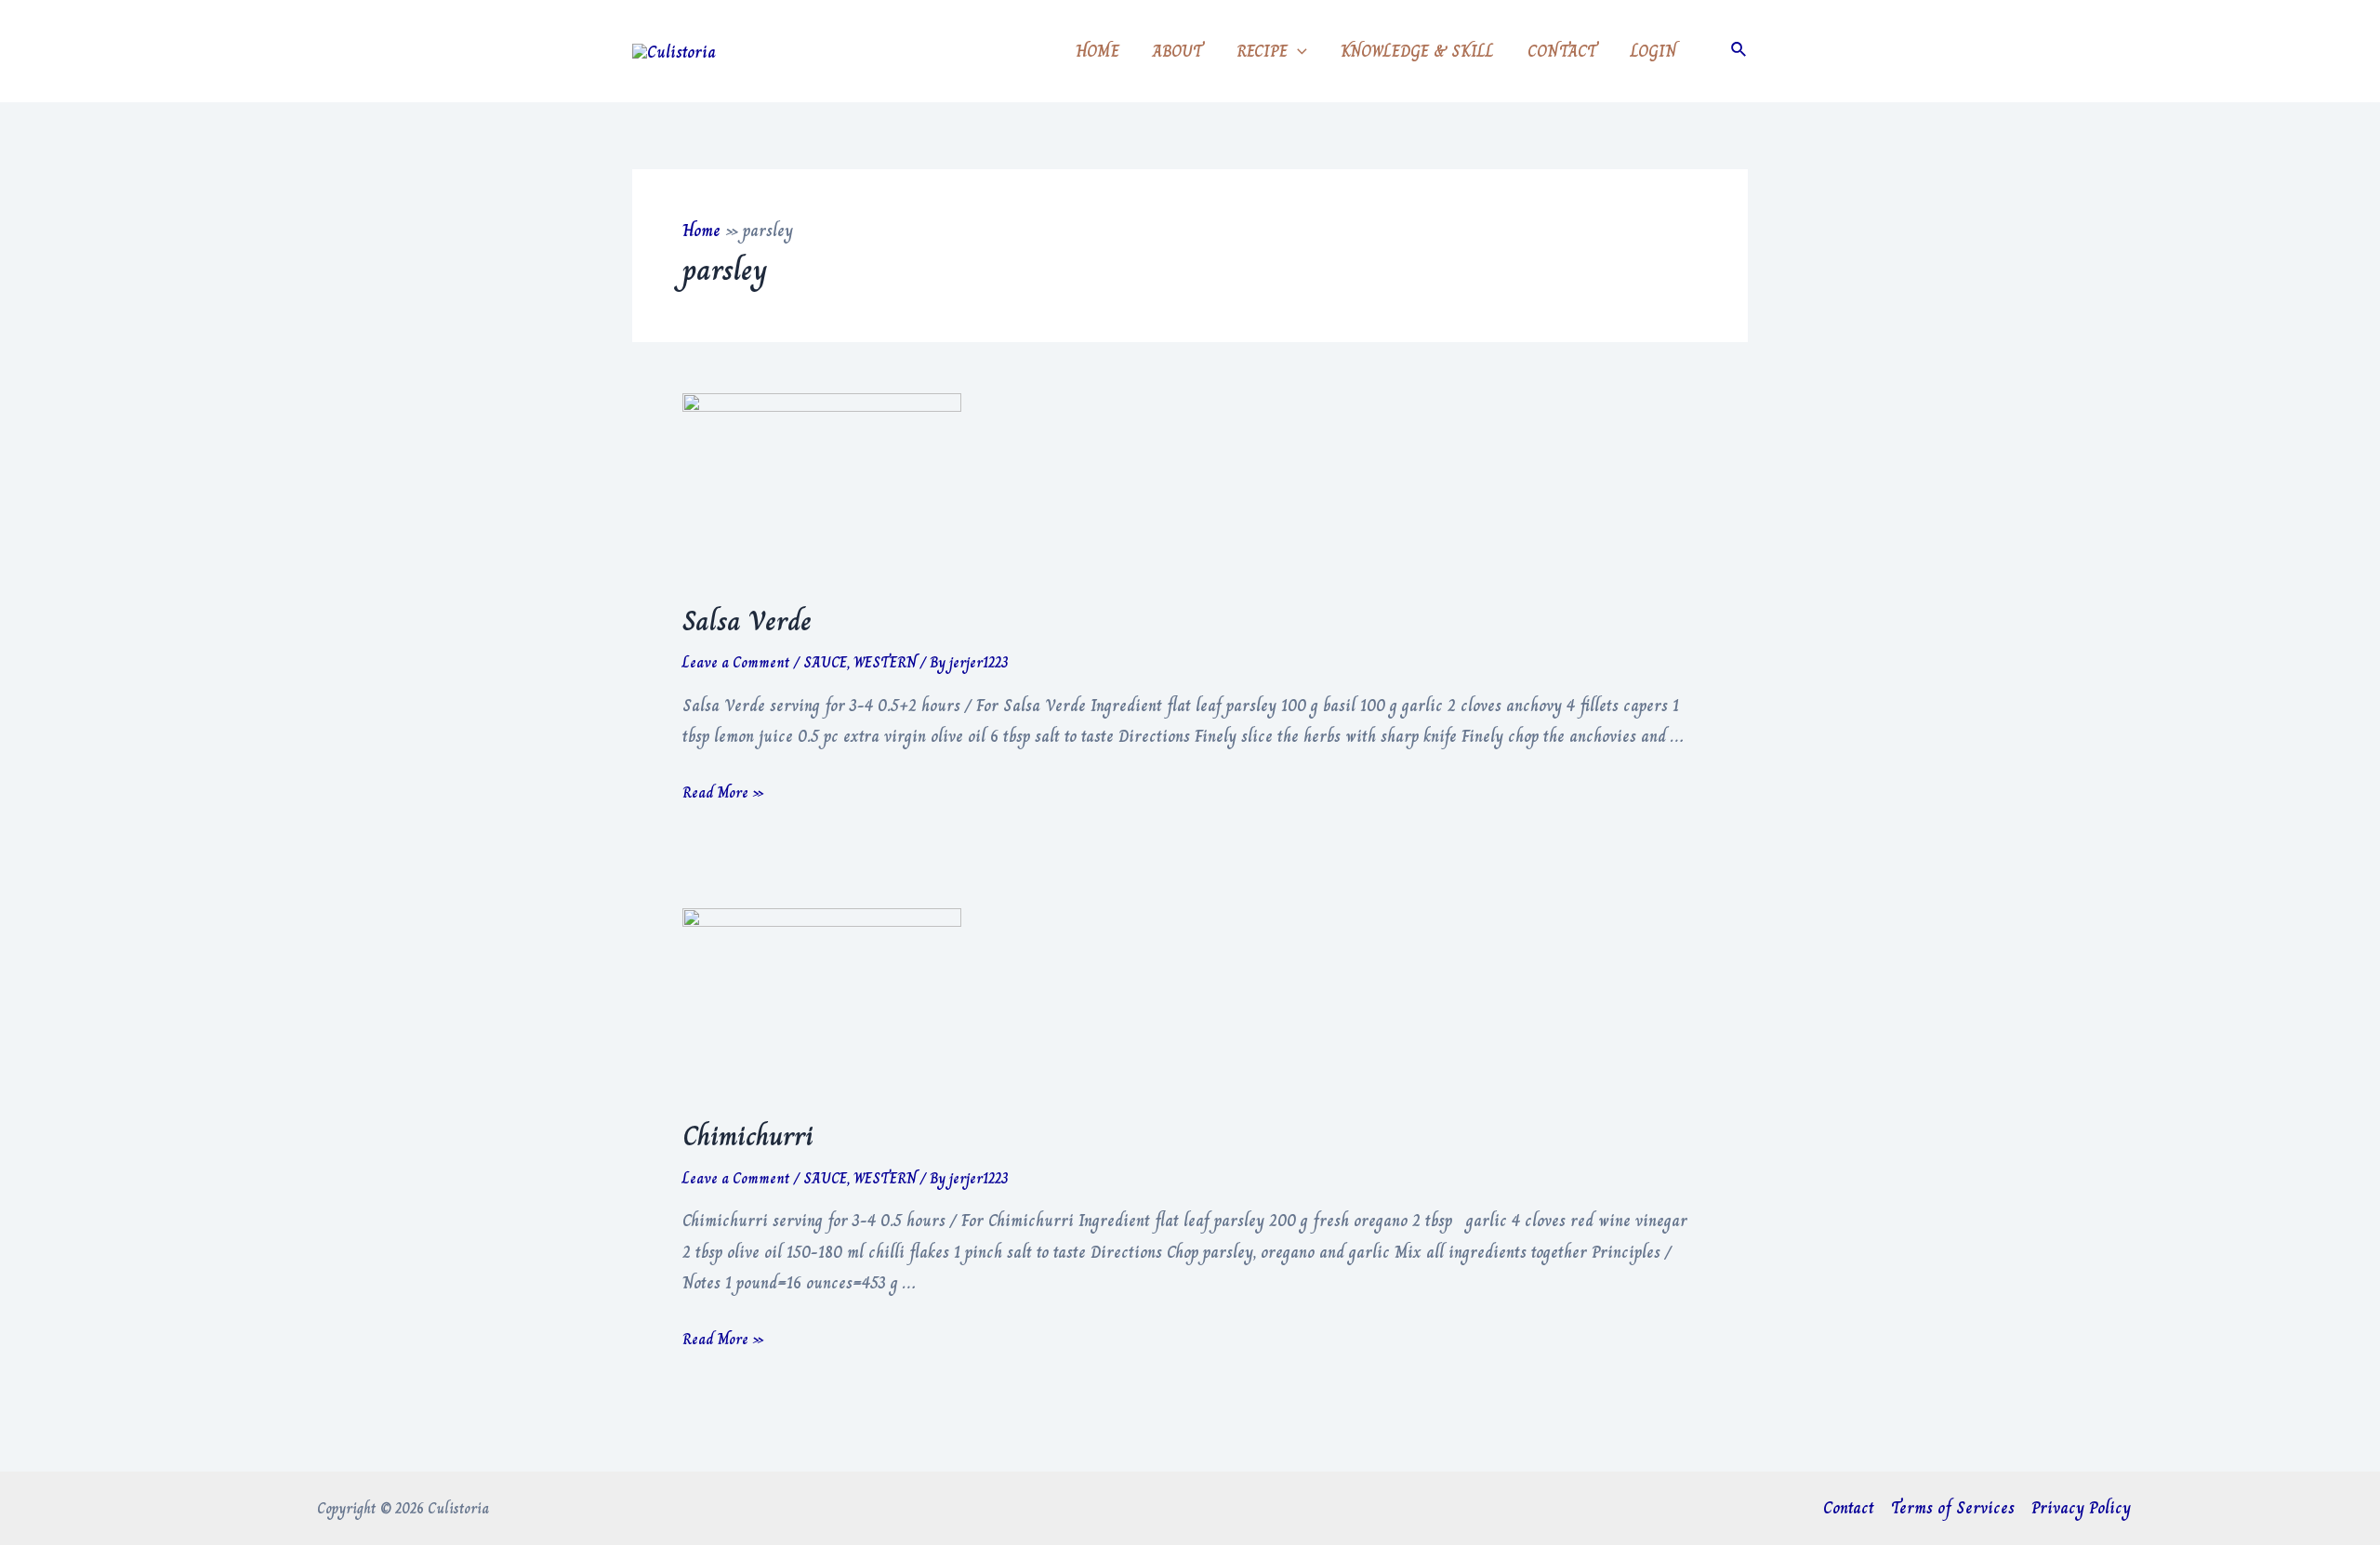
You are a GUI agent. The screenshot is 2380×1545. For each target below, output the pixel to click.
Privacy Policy (2081, 1508)
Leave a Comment (736, 662)
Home (701, 231)
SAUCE (825, 662)
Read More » (723, 792)
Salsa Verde (747, 621)
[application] (1297, 51)
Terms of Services (1953, 1508)
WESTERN (885, 662)
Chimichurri (748, 1136)
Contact (1849, 1508)
